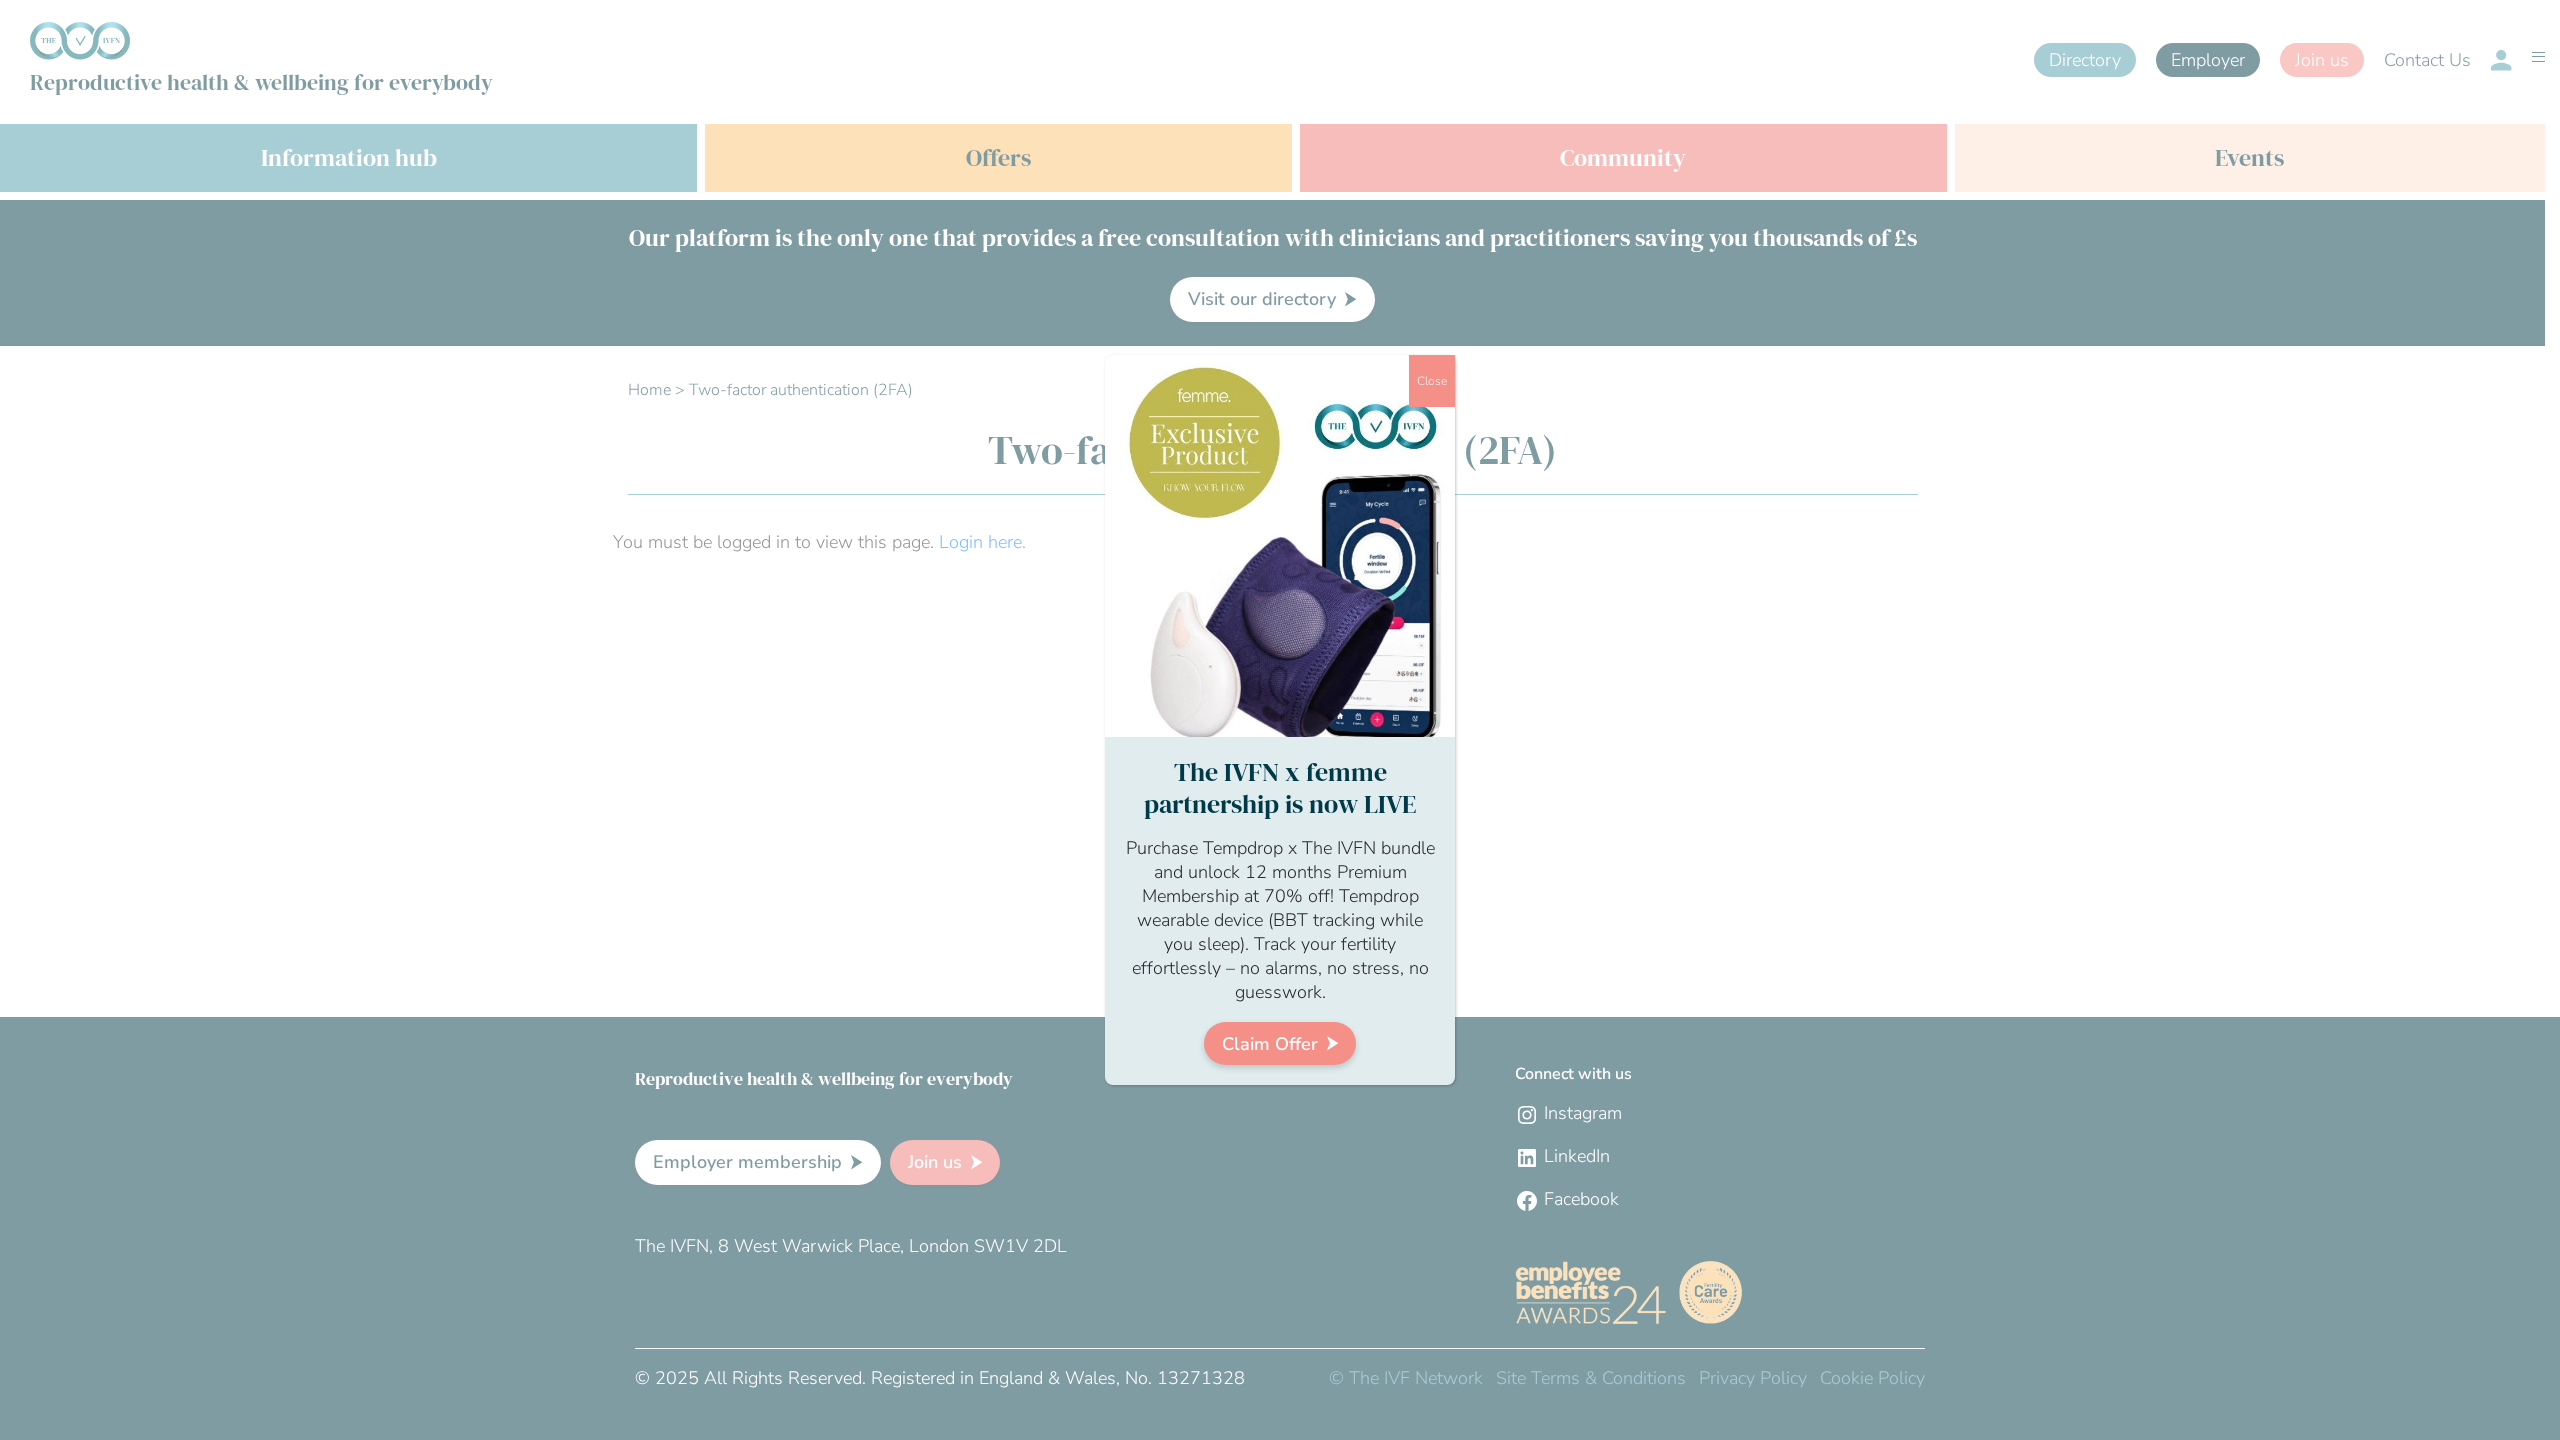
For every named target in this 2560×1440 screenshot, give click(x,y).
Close (1432, 381)
